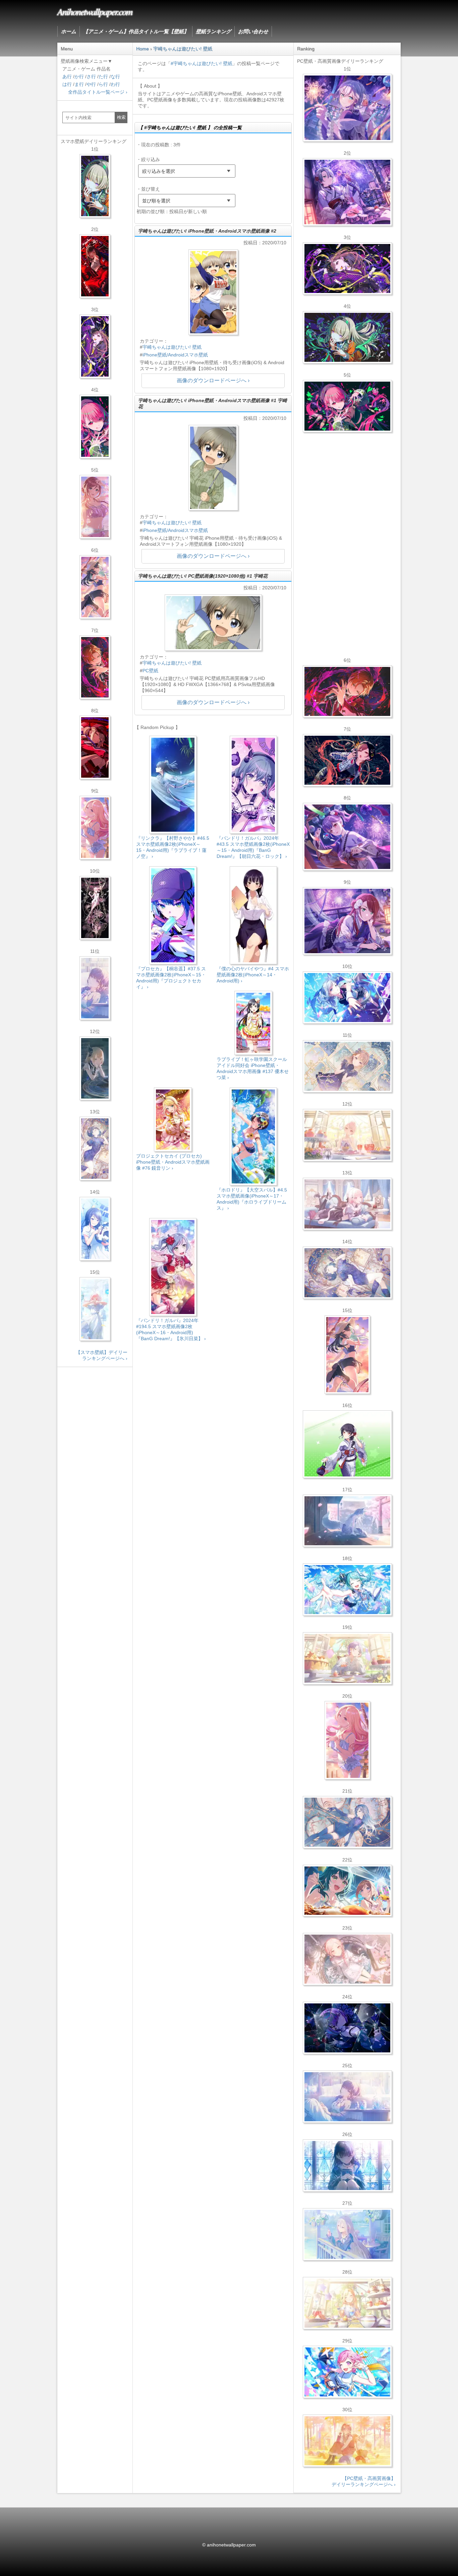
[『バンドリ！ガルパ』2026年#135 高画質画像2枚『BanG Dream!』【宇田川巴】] (347, 921)
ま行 (79, 84)
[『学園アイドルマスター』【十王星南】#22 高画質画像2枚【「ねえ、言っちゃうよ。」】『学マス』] (347, 1740)
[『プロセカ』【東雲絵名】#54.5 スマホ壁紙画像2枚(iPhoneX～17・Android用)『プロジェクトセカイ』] (95, 346)
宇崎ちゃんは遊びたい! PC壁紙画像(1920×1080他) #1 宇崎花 (203, 576)
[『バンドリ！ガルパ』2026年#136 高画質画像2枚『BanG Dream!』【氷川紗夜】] (347, 192)
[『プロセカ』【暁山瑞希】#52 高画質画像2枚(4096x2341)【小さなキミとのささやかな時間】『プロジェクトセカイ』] (347, 1959)
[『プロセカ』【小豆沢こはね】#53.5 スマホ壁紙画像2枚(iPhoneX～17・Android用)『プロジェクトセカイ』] (95, 747)
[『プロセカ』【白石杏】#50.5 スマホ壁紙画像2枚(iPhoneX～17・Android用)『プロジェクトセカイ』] (95, 266)
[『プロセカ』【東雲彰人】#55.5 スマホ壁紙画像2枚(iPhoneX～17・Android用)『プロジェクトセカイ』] (95, 667)
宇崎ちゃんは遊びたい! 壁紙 (172, 347)
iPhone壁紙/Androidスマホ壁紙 (175, 355)
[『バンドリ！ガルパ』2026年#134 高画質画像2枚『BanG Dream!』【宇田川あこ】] (347, 837)
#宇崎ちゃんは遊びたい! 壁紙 (202, 63)
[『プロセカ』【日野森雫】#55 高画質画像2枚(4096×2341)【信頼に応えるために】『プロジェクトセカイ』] (347, 1822)
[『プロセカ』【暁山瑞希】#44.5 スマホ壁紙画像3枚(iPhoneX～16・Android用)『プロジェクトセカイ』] (95, 908)
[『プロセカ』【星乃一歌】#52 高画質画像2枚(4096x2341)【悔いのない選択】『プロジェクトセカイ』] (347, 2166)
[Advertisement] (213, 1404)
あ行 (67, 77)
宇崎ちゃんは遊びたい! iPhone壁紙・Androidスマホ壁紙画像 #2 (207, 231)
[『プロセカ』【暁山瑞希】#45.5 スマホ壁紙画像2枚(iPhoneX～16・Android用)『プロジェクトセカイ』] (95, 1309)
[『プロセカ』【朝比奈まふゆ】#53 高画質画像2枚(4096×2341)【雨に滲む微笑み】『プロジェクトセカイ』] (347, 2028)
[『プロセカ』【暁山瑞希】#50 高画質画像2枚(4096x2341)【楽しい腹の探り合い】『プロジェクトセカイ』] (347, 1204)
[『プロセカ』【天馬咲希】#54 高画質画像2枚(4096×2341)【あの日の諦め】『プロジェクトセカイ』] (347, 2303)
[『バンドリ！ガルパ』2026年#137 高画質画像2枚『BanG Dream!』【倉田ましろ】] (347, 108)
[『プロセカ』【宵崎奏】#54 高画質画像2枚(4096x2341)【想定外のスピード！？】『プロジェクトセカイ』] (347, 2234)
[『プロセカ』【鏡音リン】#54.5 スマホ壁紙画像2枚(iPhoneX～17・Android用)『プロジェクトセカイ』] (95, 1068)
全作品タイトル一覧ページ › (98, 92)
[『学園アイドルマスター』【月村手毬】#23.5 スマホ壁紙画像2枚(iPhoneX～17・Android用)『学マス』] (95, 587)
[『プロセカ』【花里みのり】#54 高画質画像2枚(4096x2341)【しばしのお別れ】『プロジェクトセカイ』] (347, 1066)
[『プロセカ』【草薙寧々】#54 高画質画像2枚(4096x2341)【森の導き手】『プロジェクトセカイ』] (347, 337)
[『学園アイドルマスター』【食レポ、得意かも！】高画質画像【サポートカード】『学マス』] (347, 1891)
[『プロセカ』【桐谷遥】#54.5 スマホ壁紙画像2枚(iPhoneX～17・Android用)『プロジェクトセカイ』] (95, 1149)
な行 (115, 77)
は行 (67, 84)
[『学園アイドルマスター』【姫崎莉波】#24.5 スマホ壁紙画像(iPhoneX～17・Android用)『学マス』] (95, 507)
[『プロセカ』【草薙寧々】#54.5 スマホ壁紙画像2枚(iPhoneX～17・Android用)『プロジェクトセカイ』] (95, 186)
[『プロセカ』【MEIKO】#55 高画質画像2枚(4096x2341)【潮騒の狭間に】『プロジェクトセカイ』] (347, 760)
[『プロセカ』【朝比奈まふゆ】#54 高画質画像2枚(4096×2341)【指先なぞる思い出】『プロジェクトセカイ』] (347, 2097)
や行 (91, 84)
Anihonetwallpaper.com (95, 11)
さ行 (91, 77)
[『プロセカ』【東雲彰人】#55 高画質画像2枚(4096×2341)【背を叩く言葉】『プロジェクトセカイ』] (347, 691)
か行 (79, 77)
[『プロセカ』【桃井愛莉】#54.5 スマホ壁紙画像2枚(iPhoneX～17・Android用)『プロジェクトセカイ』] (95, 427)
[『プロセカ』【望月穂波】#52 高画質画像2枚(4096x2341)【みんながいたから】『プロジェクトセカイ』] (347, 2441)
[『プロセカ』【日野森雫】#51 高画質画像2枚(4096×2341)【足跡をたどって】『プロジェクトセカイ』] (347, 1521)
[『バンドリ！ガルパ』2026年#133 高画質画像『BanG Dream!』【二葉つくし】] (347, 1444)
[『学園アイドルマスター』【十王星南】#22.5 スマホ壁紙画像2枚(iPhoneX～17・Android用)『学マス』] (95, 828)
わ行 (115, 84)
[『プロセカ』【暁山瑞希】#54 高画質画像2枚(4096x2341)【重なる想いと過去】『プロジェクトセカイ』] (347, 1135)
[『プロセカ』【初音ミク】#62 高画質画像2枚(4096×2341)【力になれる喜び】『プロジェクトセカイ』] (347, 1590)
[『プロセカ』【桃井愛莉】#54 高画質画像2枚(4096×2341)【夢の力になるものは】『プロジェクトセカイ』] (347, 406)
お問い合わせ (253, 31)
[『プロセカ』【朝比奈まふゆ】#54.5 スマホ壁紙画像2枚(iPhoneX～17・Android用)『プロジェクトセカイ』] (95, 988)
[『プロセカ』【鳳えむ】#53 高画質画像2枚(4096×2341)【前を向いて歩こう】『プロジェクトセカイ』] (347, 2372)
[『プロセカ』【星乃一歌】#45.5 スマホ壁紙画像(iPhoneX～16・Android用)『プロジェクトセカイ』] (95, 1229)
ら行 (103, 84)
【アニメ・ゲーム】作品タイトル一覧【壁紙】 (136, 31)
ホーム (69, 31)
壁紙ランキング (213, 31)
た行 (103, 77)
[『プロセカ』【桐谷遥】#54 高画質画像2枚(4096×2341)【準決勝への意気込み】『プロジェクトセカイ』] (347, 1273)
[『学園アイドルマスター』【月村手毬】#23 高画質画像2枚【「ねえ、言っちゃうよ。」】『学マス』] (347, 1355)
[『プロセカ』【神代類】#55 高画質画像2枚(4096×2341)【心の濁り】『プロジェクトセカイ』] (347, 1658)
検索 (121, 117)
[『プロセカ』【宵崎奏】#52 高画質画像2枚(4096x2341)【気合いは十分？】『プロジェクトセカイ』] (347, 998)
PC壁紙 (150, 671)
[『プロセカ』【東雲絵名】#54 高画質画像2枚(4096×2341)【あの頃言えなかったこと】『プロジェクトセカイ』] (347, 269)
